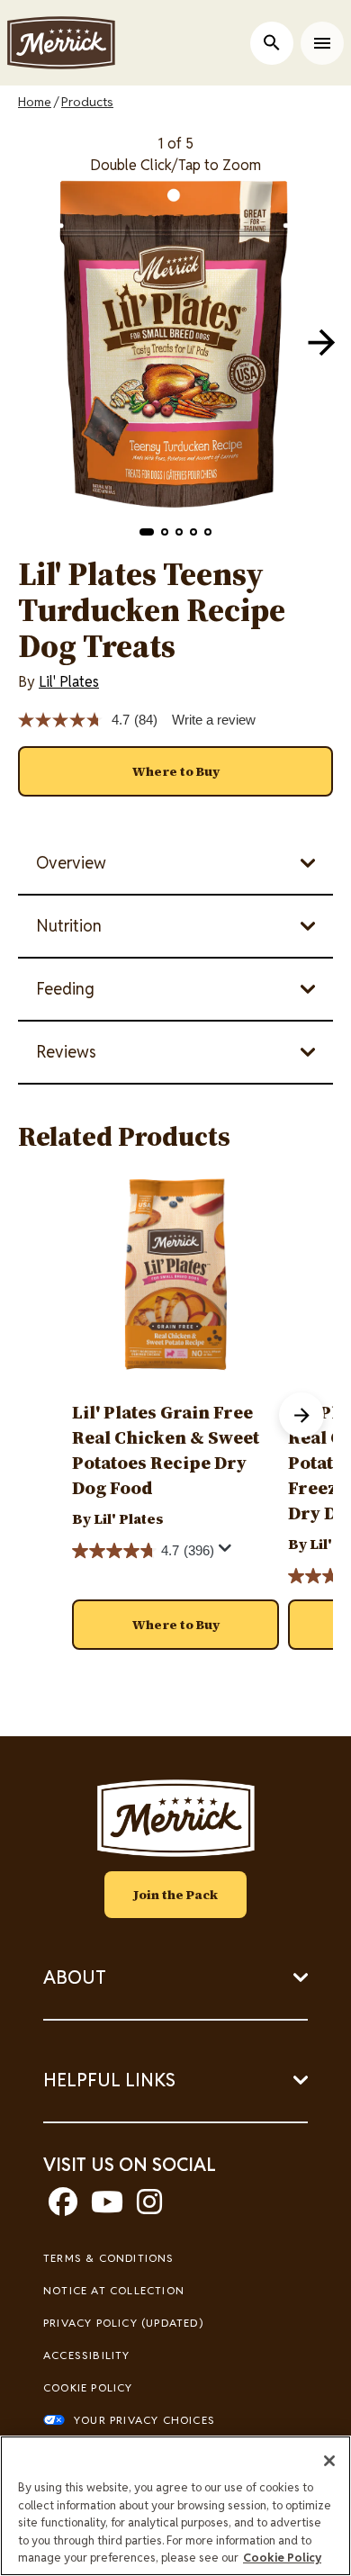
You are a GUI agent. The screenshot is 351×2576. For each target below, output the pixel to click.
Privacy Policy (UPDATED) (123, 2323)
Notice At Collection (114, 2290)
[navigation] (321, 342)
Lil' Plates (69, 682)
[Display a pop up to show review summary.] (228, 1553)
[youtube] (107, 2207)
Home (35, 102)
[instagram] (149, 2207)
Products (87, 102)
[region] (175, 2506)
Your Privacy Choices (144, 2420)
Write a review (214, 720)
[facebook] (63, 2207)
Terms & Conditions (109, 2258)
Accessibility (87, 2355)
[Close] (329, 2461)
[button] (147, 532)
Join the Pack (175, 1895)
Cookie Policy (88, 2387)
